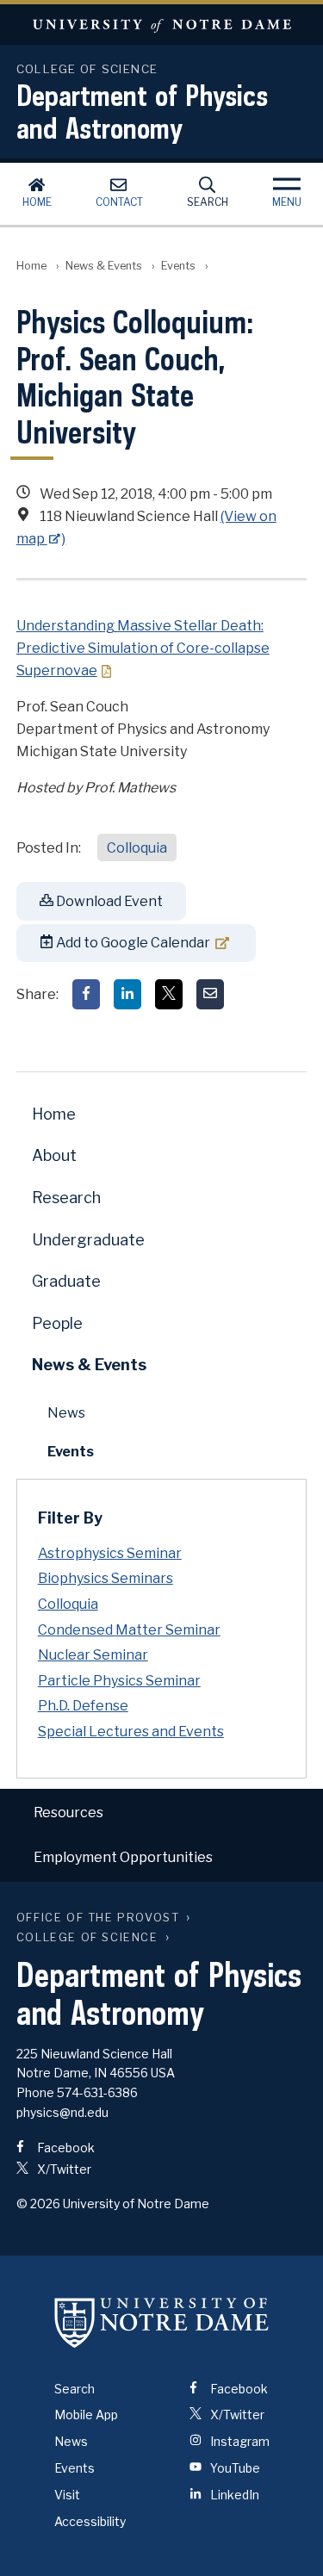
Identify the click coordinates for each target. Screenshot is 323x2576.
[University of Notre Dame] (162, 2323)
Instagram (239, 2441)
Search (208, 202)
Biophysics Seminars (106, 1578)
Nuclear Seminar (93, 1655)
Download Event (108, 901)
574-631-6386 (97, 2092)
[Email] (210, 994)
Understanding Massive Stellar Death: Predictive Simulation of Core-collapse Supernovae (143, 648)
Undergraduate (88, 1240)
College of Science (87, 1937)
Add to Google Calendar (132, 943)
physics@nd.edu (62, 2112)
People (57, 1323)
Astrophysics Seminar (110, 1553)
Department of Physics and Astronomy (142, 111)
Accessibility (90, 2521)
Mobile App (86, 2415)
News (66, 1413)
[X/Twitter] (169, 994)
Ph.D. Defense (83, 1706)
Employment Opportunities (123, 1857)
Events (178, 266)
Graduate (66, 1281)
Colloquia (137, 848)
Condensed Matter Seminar (129, 1630)
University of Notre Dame (161, 25)
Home (37, 202)
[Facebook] (86, 994)
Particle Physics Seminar (119, 1681)
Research (66, 1198)
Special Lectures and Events (131, 1732)
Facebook (65, 2148)
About (54, 1155)
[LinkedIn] (127, 994)
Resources (68, 1813)
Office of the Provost (98, 1918)
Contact (119, 202)
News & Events (104, 266)
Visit (67, 2495)
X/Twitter (63, 2169)
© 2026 (38, 2204)
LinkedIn (233, 2495)
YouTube (234, 2468)
